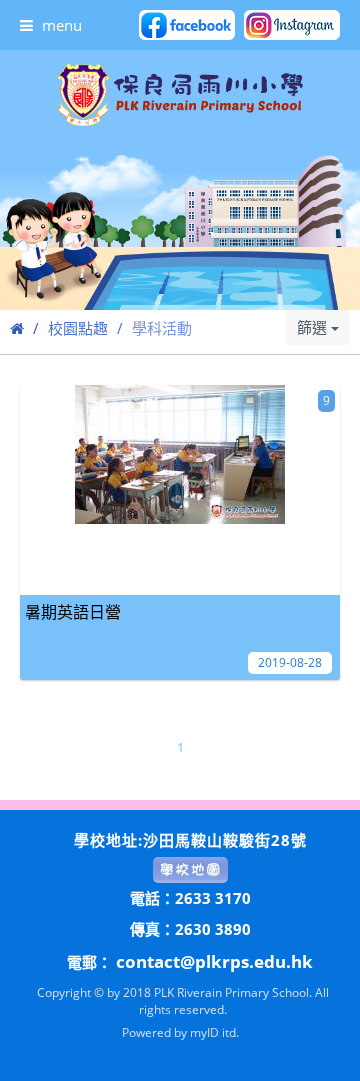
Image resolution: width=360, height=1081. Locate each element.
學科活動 (162, 328)
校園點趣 (78, 328)
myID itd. (214, 1032)
